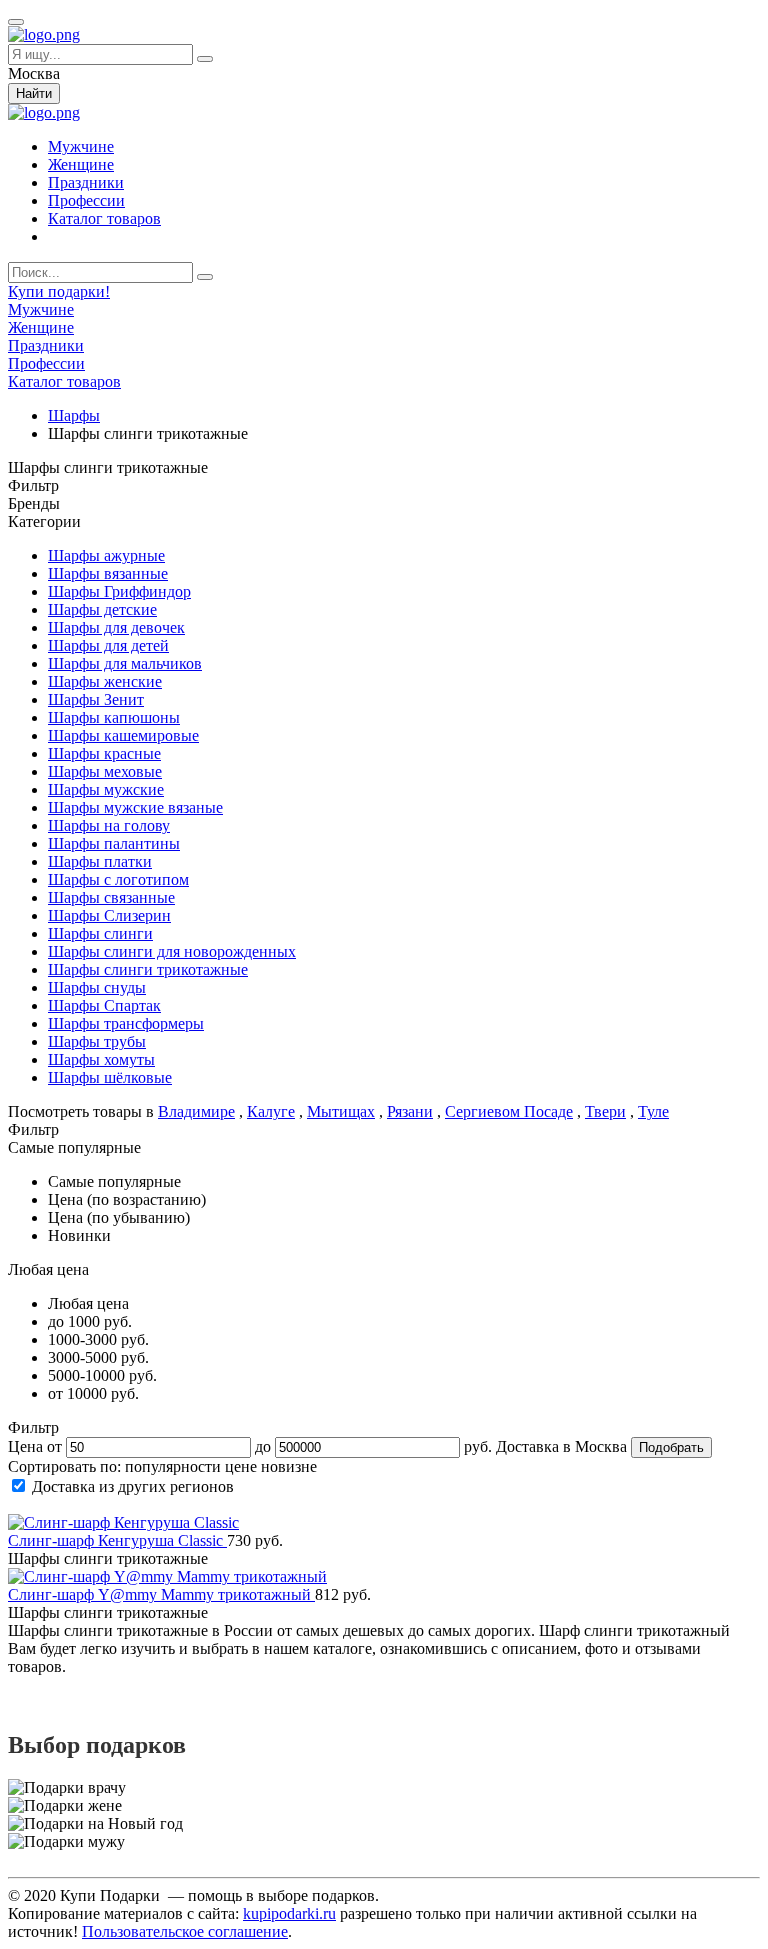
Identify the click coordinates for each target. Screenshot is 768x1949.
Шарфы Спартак (104, 1005)
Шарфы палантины (114, 843)
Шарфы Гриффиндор (119, 591)
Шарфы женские (105, 681)
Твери (605, 1111)
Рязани (410, 1111)
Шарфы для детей (108, 645)
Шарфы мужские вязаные (135, 807)
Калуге (271, 1111)
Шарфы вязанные (108, 573)
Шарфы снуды (97, 987)
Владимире (196, 1111)
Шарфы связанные (111, 897)
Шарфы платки (100, 861)
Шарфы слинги (100, 933)
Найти (34, 93)
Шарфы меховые (105, 771)
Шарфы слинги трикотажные (148, 969)
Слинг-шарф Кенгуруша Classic (117, 1540)
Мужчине (81, 146)
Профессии (86, 200)
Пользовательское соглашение (185, 1931)
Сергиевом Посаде (509, 1111)
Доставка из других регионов (133, 1486)
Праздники (86, 182)
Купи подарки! (59, 291)
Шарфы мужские (106, 789)
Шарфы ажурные (106, 555)
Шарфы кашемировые (123, 735)
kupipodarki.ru (289, 1913)
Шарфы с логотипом (118, 879)
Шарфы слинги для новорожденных (172, 951)
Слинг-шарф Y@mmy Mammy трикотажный (161, 1594)
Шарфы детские (102, 609)
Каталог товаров (104, 218)
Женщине (81, 164)
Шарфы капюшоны (114, 717)
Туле (653, 1111)
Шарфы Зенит (96, 699)
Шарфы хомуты (101, 1059)
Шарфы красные (104, 753)
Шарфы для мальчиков (125, 663)
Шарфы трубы (97, 1041)
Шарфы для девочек (116, 627)
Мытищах (341, 1111)
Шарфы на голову (109, 825)
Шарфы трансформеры (126, 1023)
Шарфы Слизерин (109, 915)
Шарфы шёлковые (110, 1077)
